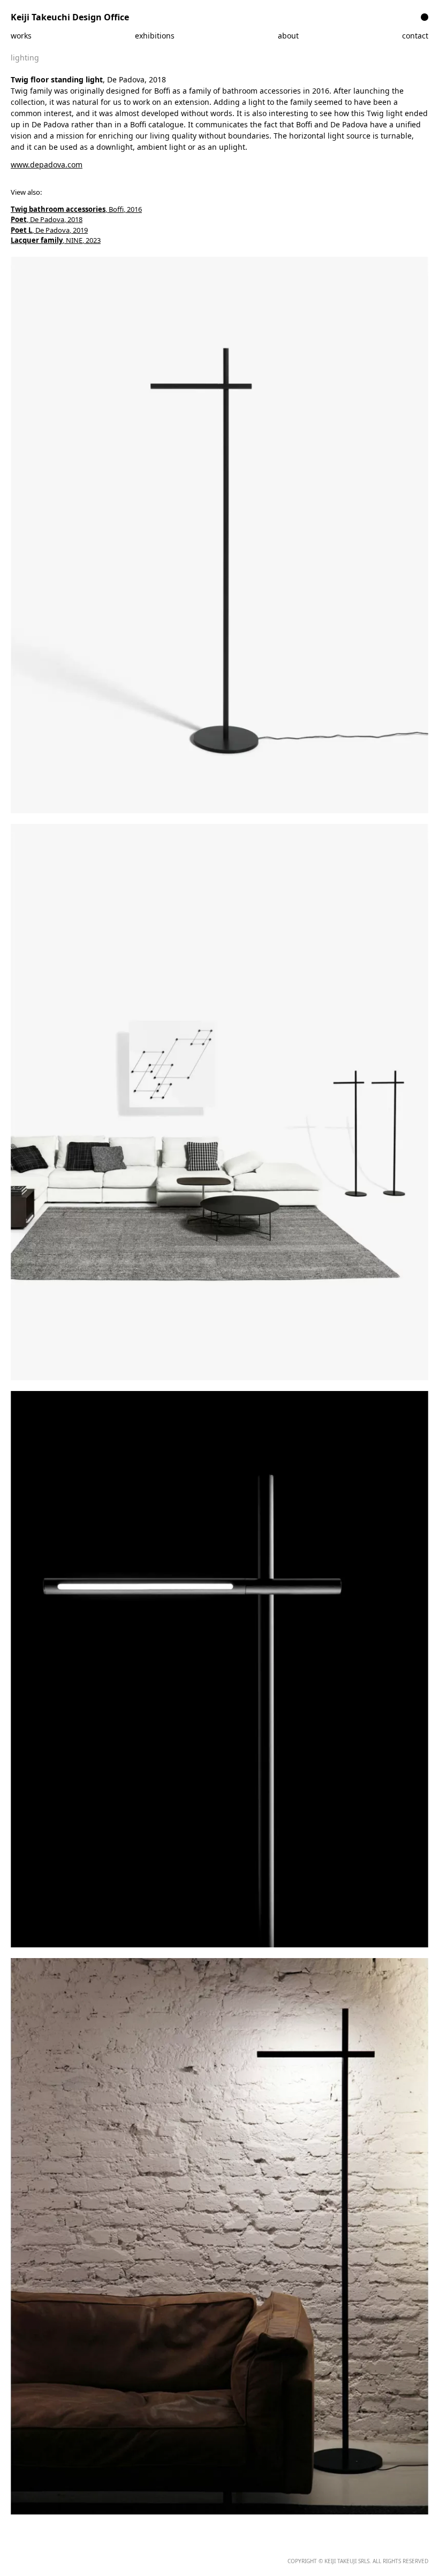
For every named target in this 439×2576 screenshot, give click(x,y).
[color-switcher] (425, 17)
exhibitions (155, 36)
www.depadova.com (47, 165)
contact (415, 36)
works (21, 36)
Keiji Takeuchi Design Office (70, 17)
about (288, 36)
